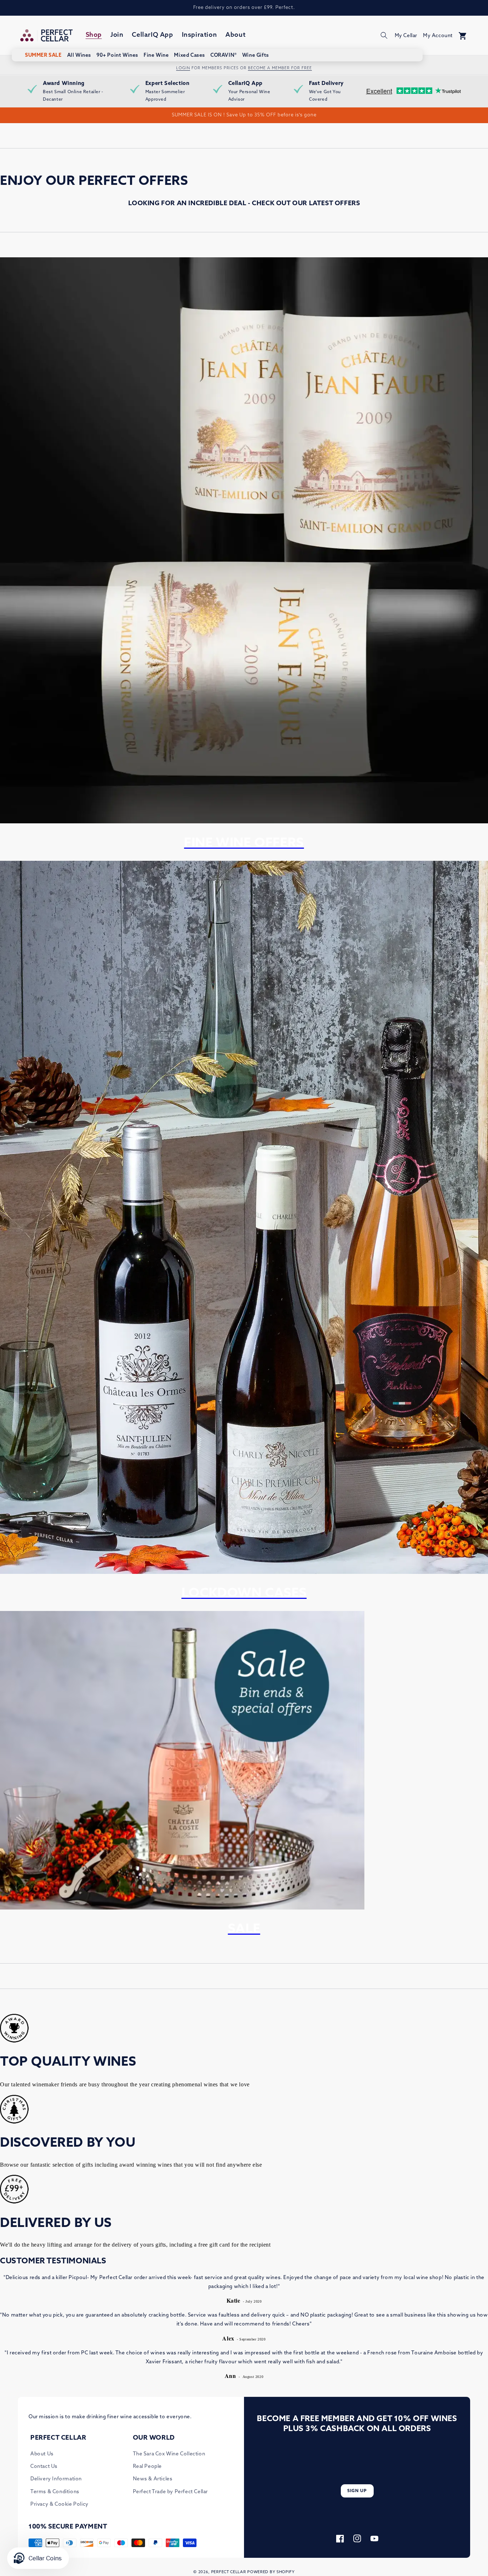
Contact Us (44, 2467)
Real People (148, 2467)
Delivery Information (56, 2479)
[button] (384, 35)
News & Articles (153, 2479)
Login (183, 68)
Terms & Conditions (55, 2492)
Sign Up (357, 2491)
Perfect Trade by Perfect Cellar (171, 2492)
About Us (42, 2454)
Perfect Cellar (229, 2572)
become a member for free (280, 68)
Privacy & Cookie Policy (59, 2504)
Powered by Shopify (271, 2572)
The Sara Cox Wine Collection (169, 2454)
